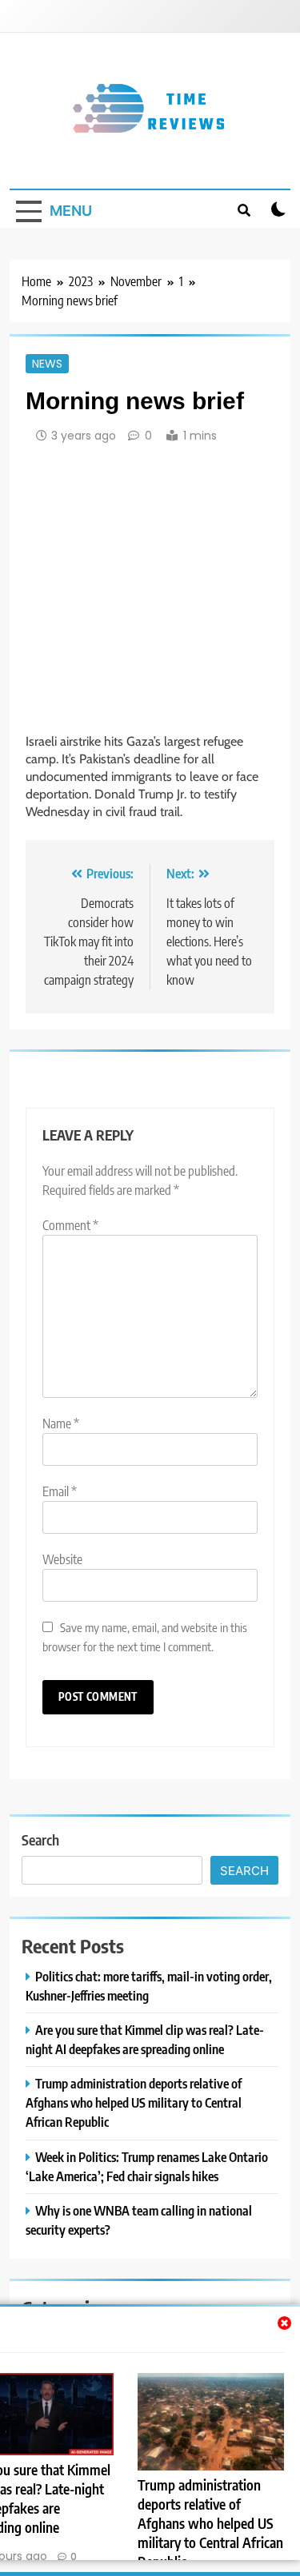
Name (61, 1423)
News (47, 364)
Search (40, 1839)
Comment (70, 1225)
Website (62, 1559)
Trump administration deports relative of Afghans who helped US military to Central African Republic (210, 2523)
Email (60, 1491)
